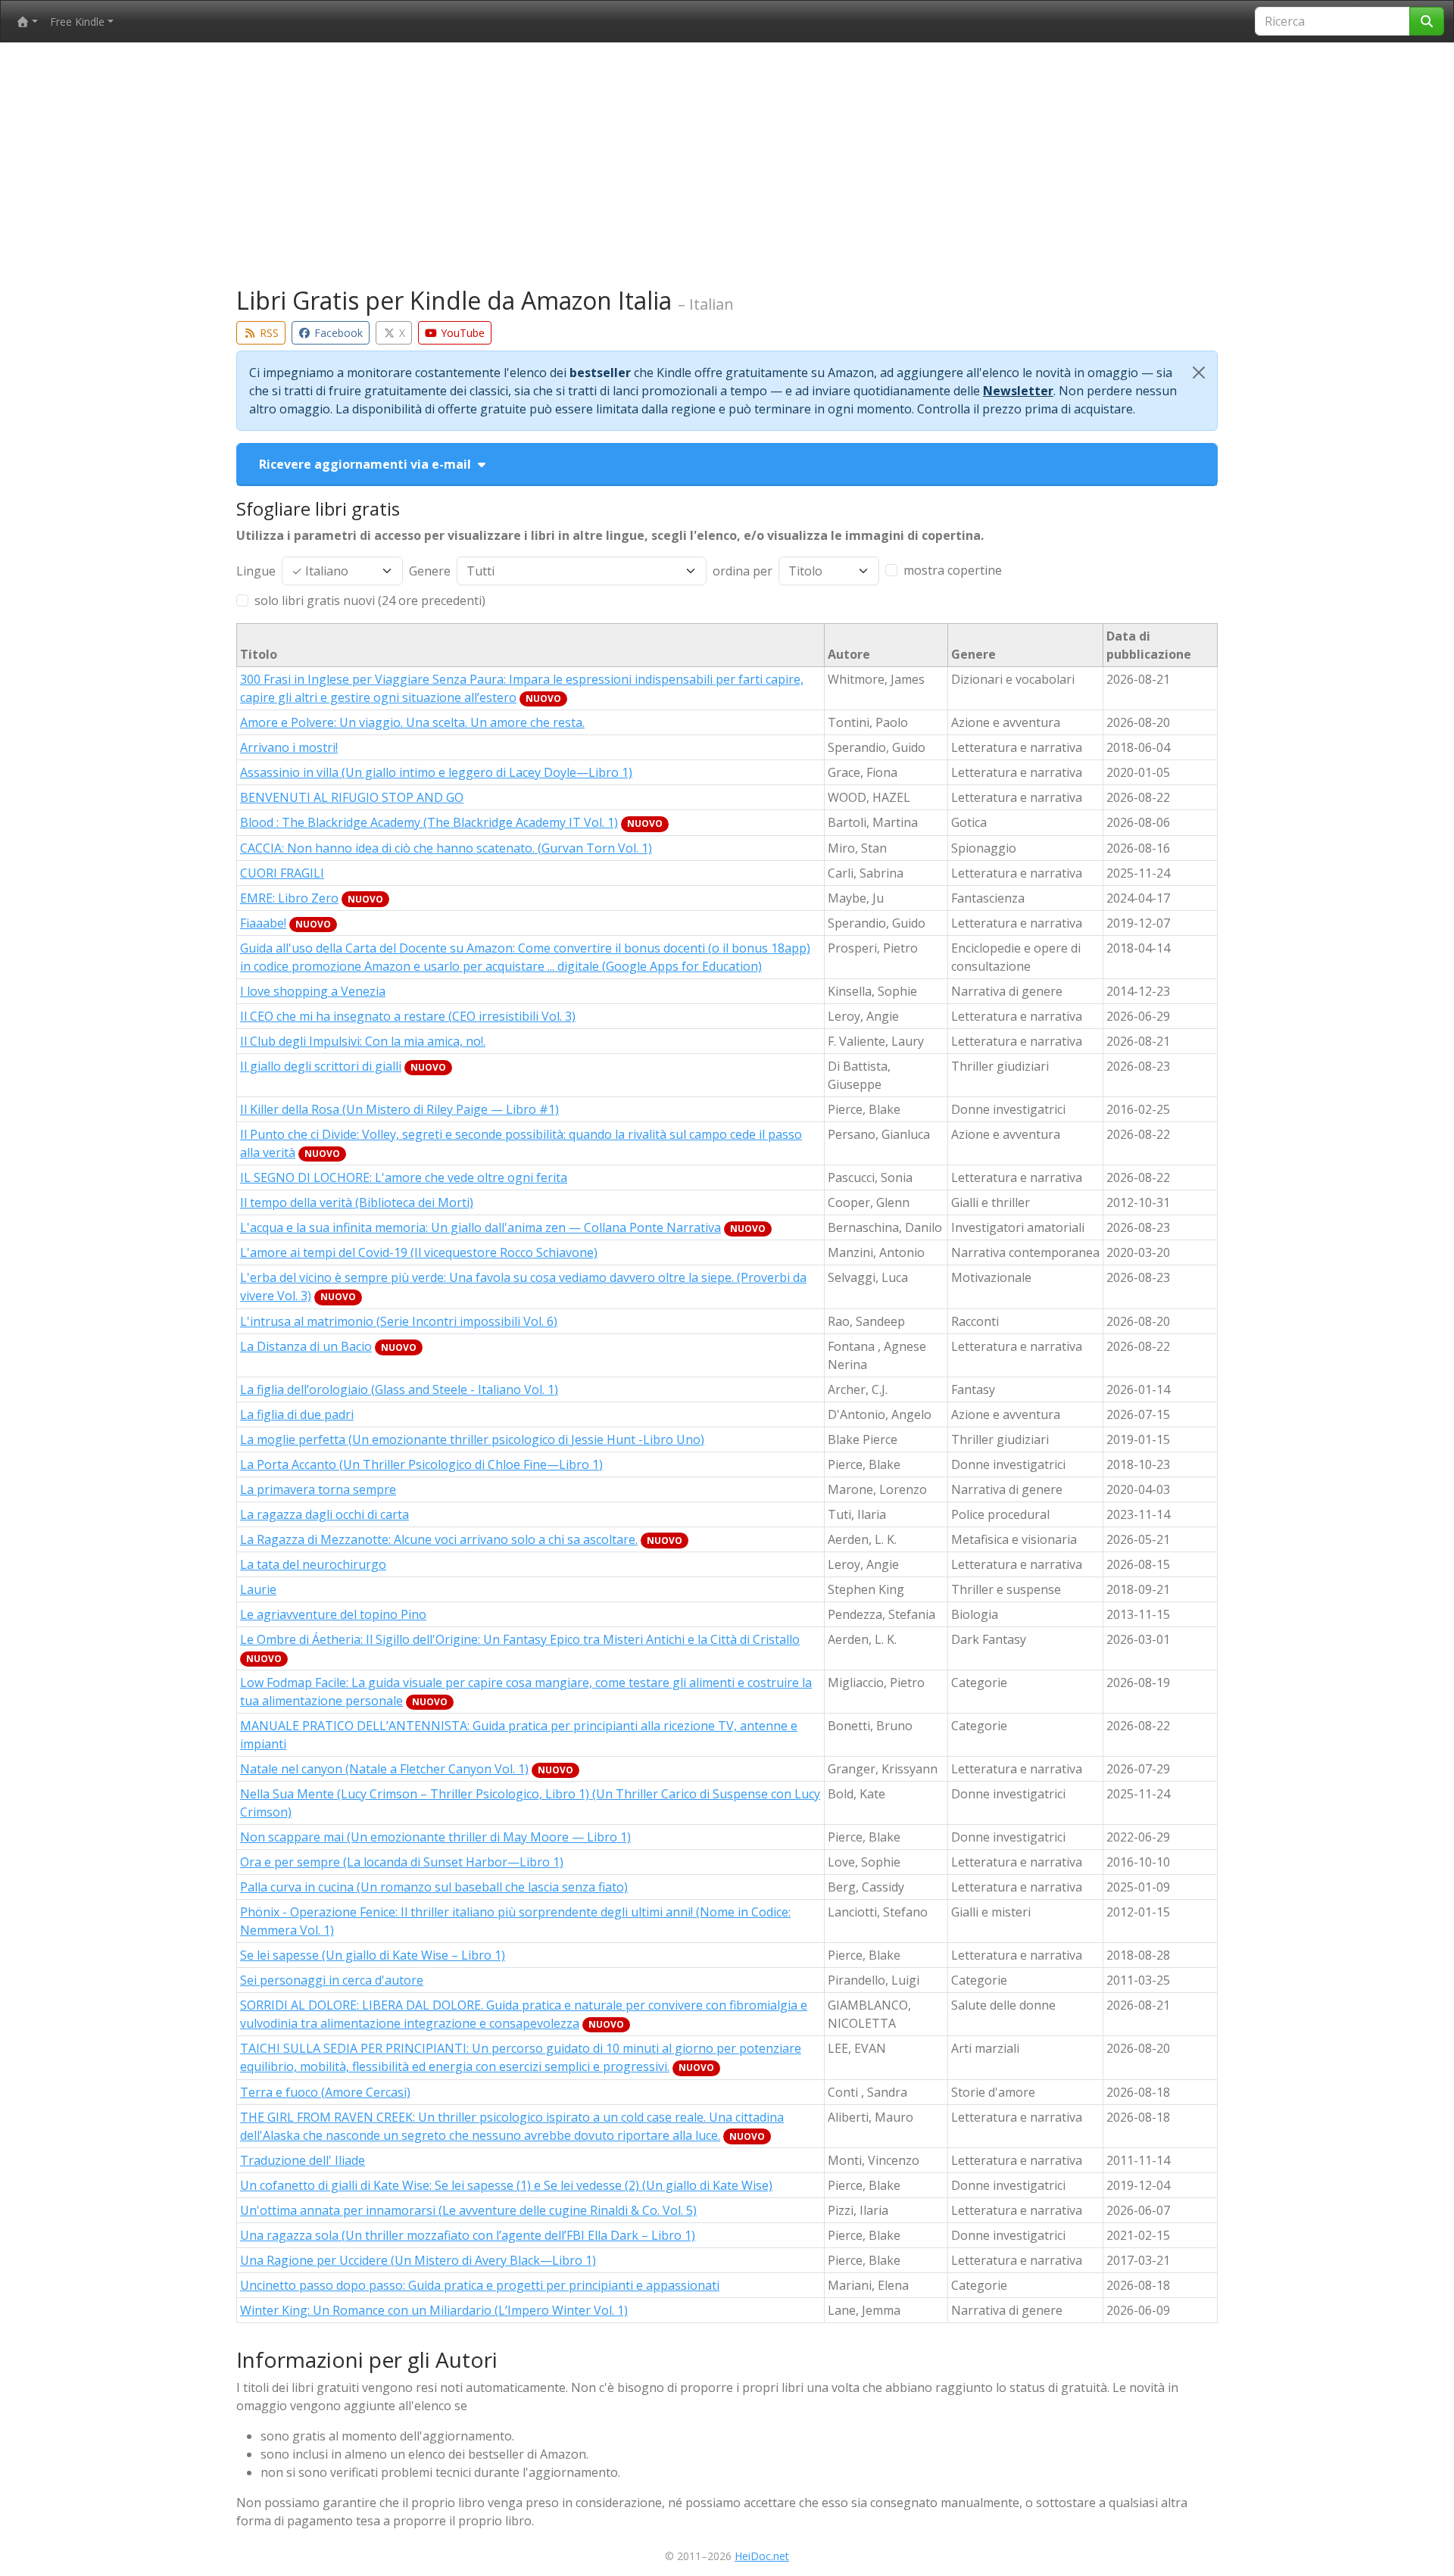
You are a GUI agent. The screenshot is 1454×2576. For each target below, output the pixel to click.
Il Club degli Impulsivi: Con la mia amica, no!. (363, 1041)
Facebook (337, 333)
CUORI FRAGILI (282, 873)
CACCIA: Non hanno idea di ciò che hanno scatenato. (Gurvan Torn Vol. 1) (446, 848)
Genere (430, 571)
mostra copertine (953, 570)
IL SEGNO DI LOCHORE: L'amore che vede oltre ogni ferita (404, 1177)
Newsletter (1018, 391)
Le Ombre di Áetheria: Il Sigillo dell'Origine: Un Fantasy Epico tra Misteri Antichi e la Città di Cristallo (520, 1639)
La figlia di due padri (297, 1414)
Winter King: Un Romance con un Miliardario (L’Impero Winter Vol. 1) (434, 2310)
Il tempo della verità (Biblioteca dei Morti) (357, 1202)
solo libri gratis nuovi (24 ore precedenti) (370, 600)
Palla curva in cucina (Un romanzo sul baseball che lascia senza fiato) (434, 1887)
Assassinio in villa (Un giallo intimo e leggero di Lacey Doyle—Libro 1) (436, 772)
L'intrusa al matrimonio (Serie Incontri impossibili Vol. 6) (399, 1321)
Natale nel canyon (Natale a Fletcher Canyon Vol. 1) (384, 1769)
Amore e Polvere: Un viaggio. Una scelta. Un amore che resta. (412, 722)
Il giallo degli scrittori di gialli (321, 1066)
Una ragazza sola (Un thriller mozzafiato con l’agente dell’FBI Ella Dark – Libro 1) (468, 2235)
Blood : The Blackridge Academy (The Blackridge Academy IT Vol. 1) (429, 822)
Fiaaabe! (263, 923)
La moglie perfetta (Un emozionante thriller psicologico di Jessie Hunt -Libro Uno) (472, 1439)
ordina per (743, 571)
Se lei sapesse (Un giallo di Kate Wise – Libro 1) (373, 1955)
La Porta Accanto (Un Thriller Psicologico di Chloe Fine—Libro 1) (421, 1464)
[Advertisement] (727, 168)
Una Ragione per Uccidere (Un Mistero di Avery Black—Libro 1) (418, 2260)
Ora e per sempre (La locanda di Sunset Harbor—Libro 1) (402, 1862)
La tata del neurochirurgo (313, 1564)
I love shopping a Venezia (313, 991)
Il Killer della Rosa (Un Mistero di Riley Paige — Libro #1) (399, 1109)
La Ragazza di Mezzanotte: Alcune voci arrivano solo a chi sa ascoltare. (439, 1539)
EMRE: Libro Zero (289, 898)
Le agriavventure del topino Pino (333, 1614)
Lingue (256, 571)
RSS (268, 333)
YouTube (461, 333)
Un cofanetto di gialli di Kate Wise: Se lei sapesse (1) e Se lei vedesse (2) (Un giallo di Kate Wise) (506, 2185)
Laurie (258, 1589)
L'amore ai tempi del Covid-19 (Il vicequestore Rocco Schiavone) (419, 1252)
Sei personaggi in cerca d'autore (332, 1980)
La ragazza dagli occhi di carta (324, 1514)
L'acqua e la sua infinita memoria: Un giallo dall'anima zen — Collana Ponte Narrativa (481, 1227)
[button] (27, 22)
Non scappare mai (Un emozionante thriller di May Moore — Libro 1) (435, 1837)
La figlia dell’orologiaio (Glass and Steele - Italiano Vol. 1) (399, 1389)
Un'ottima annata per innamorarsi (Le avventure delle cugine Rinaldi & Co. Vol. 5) (468, 2210)
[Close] (1199, 373)
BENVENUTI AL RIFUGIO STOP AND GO (352, 797)
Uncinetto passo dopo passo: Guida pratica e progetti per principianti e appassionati (480, 2285)
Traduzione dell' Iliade (303, 2160)
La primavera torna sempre (318, 1489)
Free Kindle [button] (77, 22)
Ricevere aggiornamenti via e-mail (367, 464)
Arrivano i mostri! (289, 747)
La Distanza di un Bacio (306, 1346)
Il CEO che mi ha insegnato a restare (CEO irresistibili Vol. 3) (408, 1016)
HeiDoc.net (762, 2556)
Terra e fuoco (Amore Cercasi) (325, 2092)
